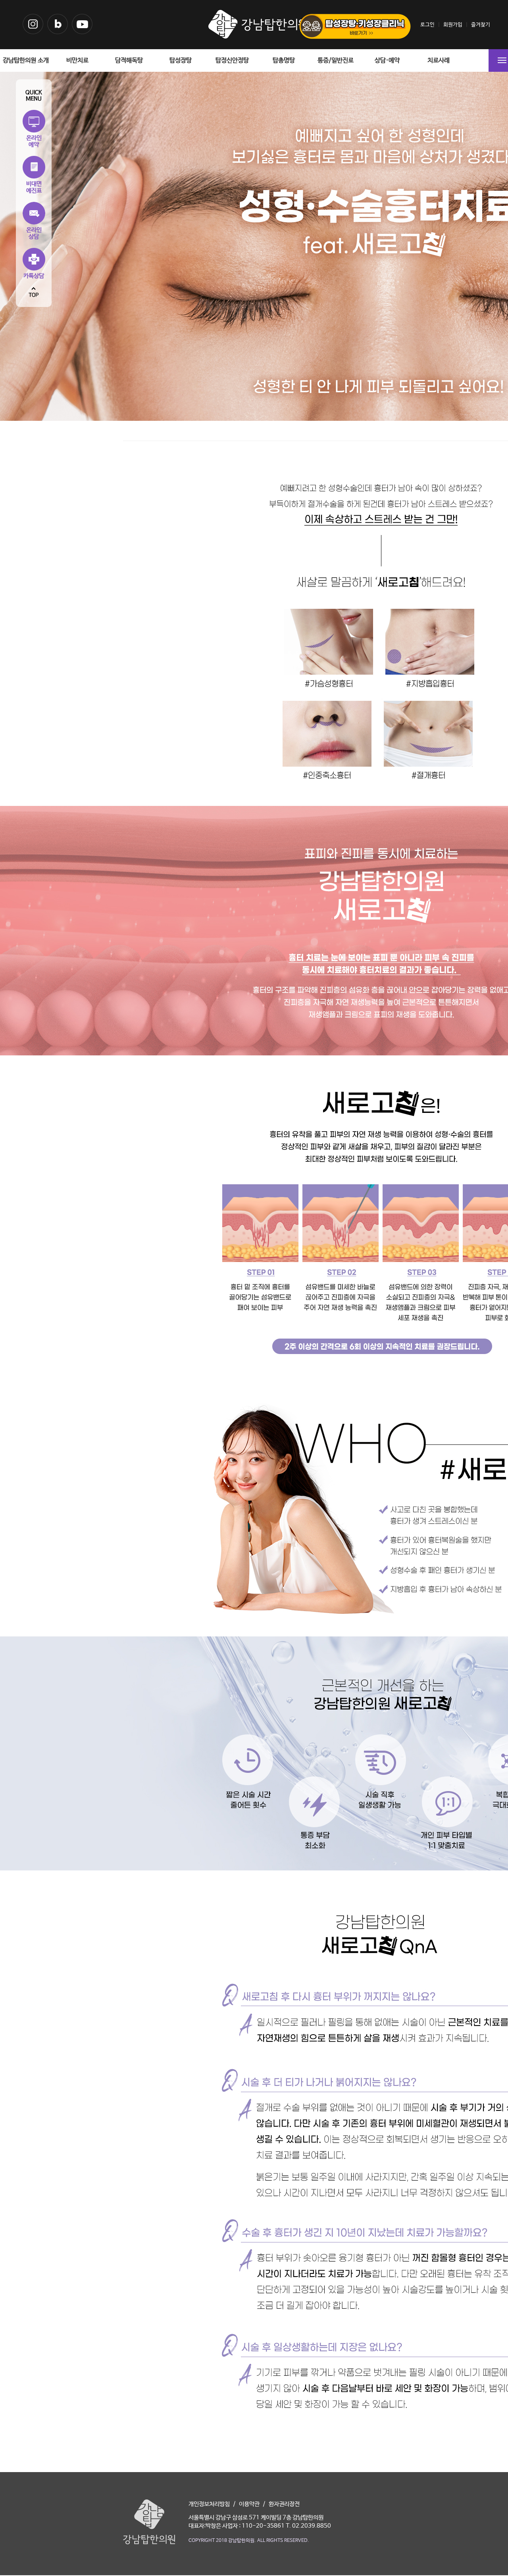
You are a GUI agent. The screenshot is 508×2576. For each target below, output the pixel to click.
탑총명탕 (284, 60)
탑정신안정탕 (232, 60)
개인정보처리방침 (209, 2504)
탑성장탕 (181, 60)
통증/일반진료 (336, 60)
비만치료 (77, 60)
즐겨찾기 (481, 25)
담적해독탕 (129, 60)
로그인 (427, 25)
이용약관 (249, 2504)
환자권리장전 (284, 2504)
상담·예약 (387, 60)
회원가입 (453, 25)
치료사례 (439, 60)
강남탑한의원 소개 (26, 60)
